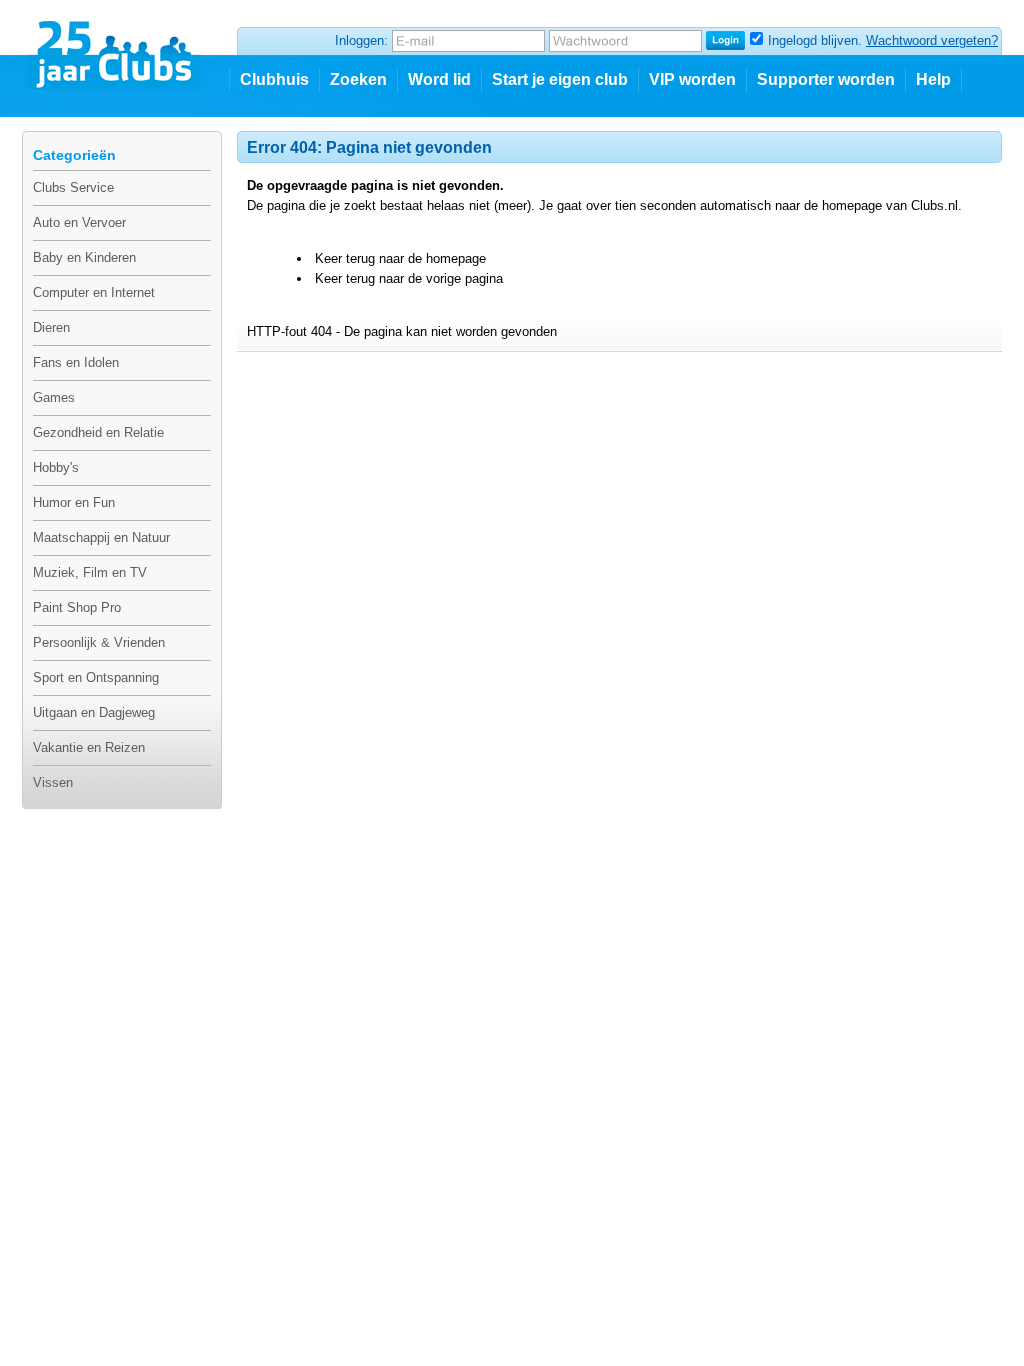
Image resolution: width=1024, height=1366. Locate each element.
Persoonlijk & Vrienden (99, 642)
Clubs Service (73, 187)
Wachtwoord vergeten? (932, 40)
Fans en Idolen (76, 362)
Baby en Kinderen (84, 257)
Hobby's (56, 467)
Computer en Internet (94, 292)
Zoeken (358, 79)
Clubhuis (274, 79)
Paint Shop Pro (77, 607)
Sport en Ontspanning (96, 677)
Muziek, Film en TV (90, 572)
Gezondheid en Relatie (98, 432)
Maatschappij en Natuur (101, 537)
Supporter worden (826, 79)
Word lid (439, 79)
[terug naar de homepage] (115, 47)
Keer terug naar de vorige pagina (409, 278)
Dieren (51, 327)
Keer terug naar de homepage (400, 258)
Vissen (53, 782)
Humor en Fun (74, 502)
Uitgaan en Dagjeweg (94, 712)
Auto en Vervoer (79, 222)
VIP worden (692, 79)
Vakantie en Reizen (89, 747)
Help (933, 79)
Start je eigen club (560, 79)
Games (54, 397)
